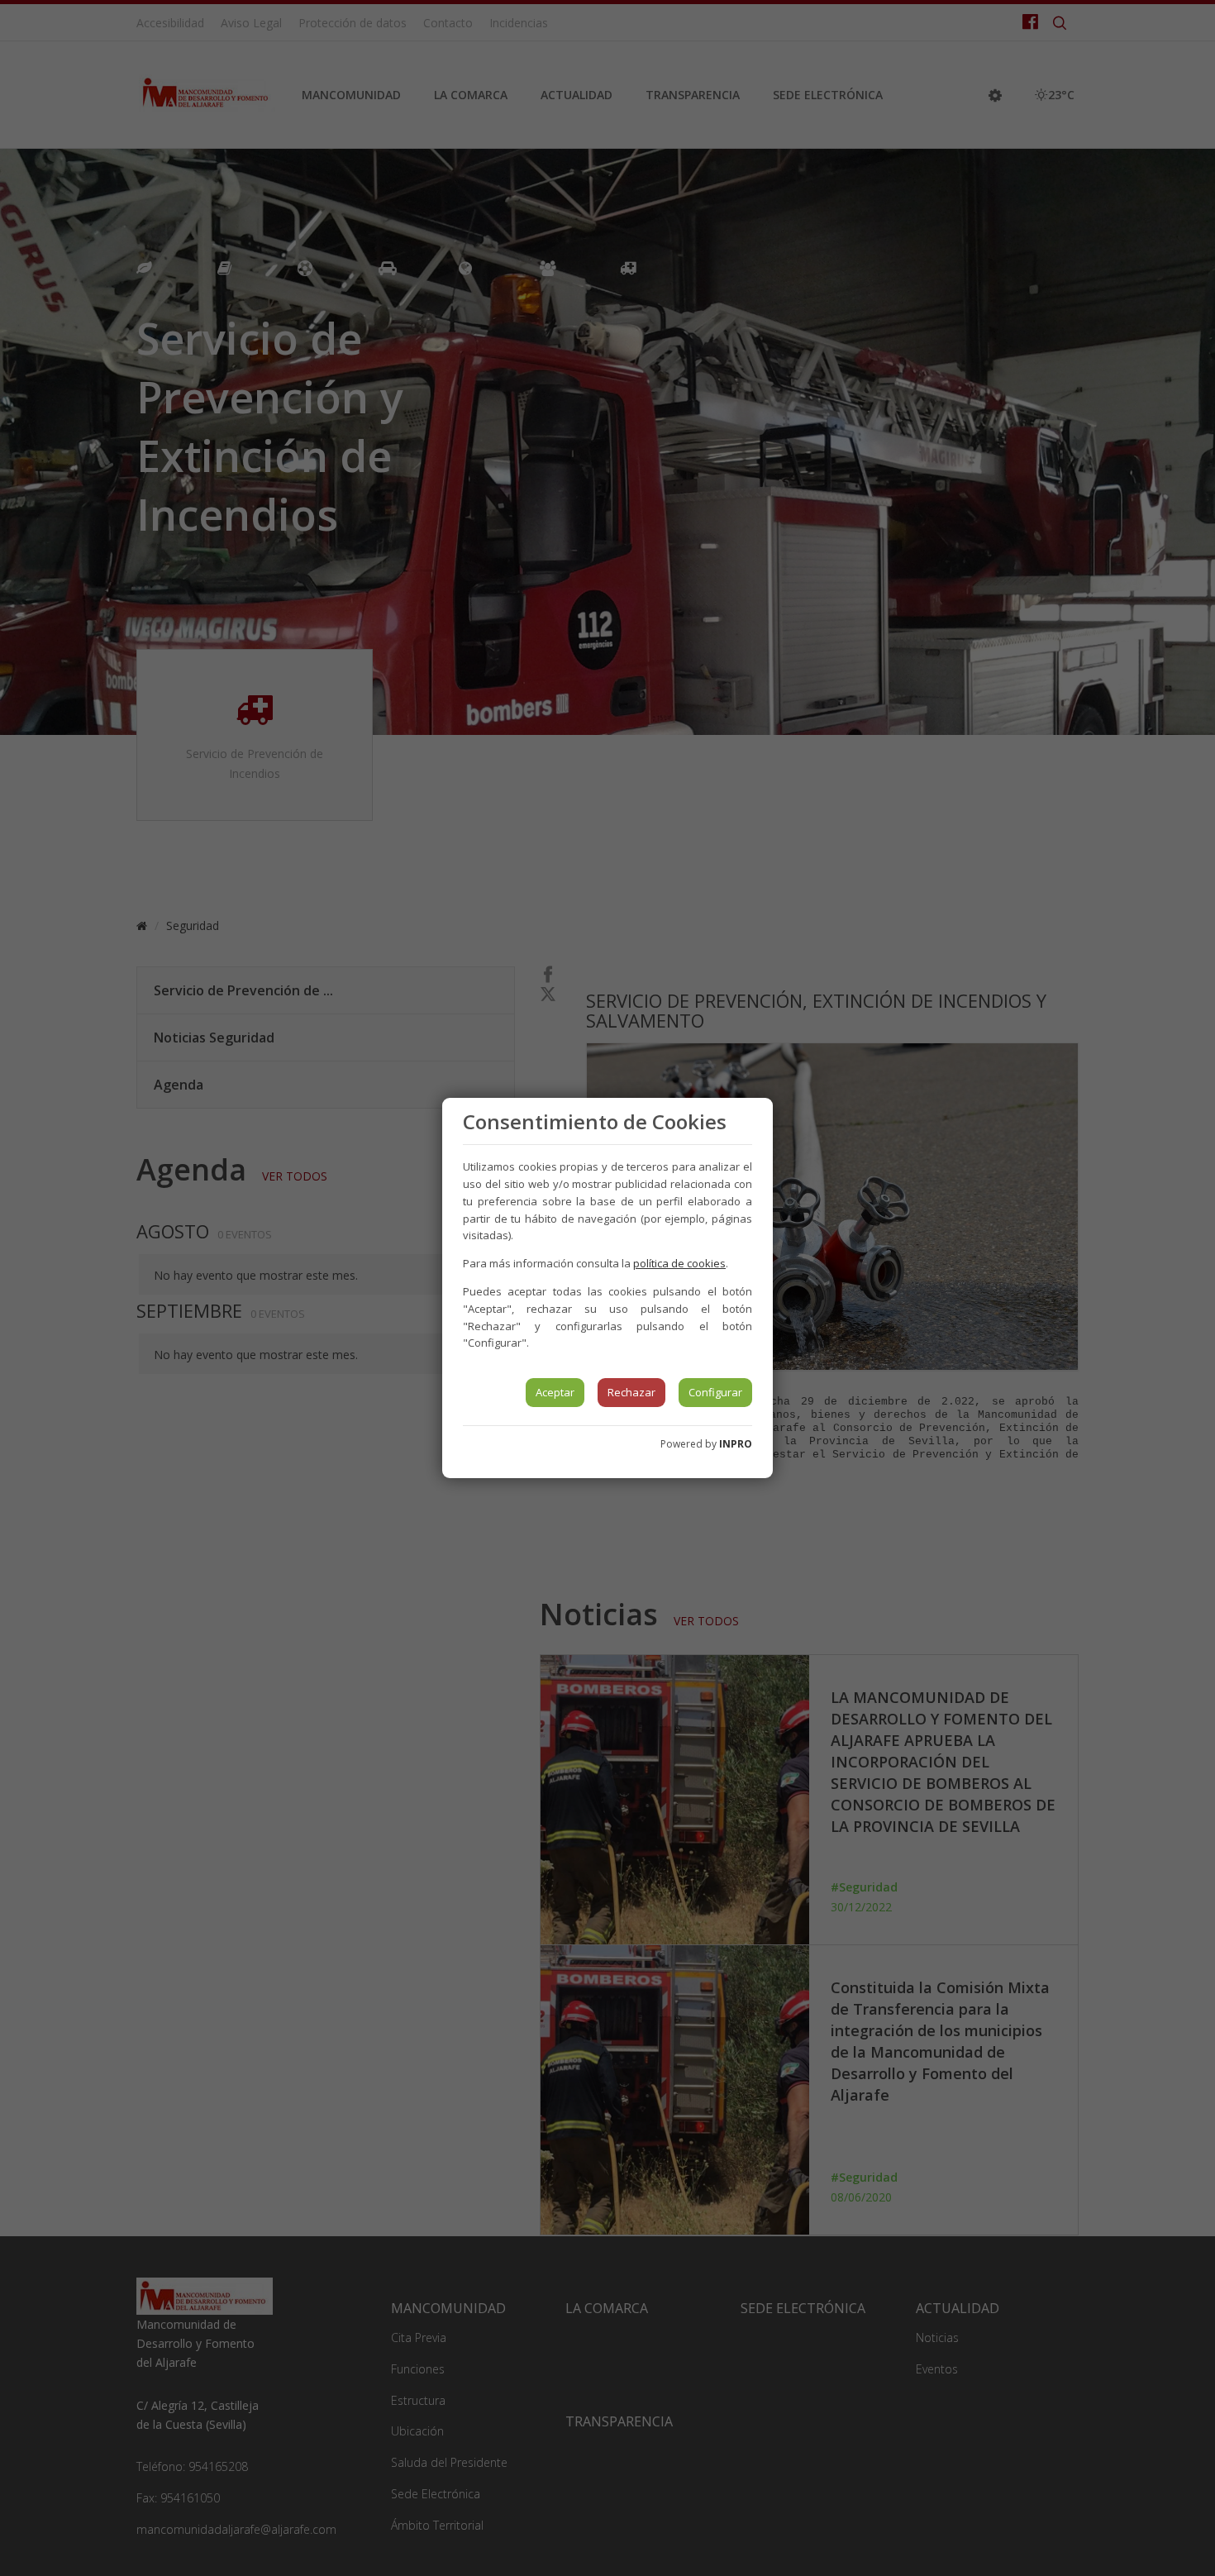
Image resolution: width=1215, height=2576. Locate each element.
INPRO (736, 1444)
